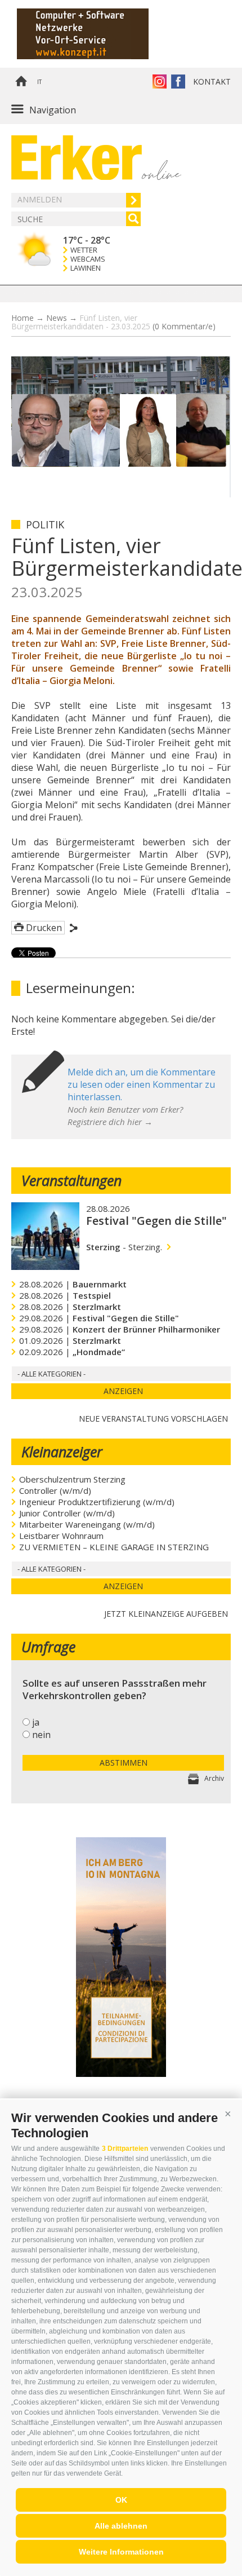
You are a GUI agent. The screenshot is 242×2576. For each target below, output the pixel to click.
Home (21, 82)
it (39, 82)
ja (36, 1722)
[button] (228, 2114)
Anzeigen (123, 1391)
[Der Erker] (77, 158)
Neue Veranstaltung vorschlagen (153, 1417)
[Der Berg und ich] (121, 2074)
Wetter (84, 250)
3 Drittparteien (125, 2149)
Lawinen (86, 268)
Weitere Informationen (121, 2552)
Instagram (160, 81)
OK (121, 2500)
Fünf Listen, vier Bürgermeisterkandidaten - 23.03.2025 (113, 322)
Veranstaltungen (71, 1180)
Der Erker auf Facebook (178, 81)
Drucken (44, 928)
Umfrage (48, 1647)
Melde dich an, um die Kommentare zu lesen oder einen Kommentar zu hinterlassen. (142, 1084)
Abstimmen (124, 1763)
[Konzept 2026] (98, 34)
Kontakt (212, 81)
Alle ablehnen (121, 2526)
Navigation (53, 110)
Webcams (88, 259)
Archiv (214, 1778)
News (57, 318)
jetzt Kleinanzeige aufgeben (166, 1613)
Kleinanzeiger (62, 1452)
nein (41, 1735)
